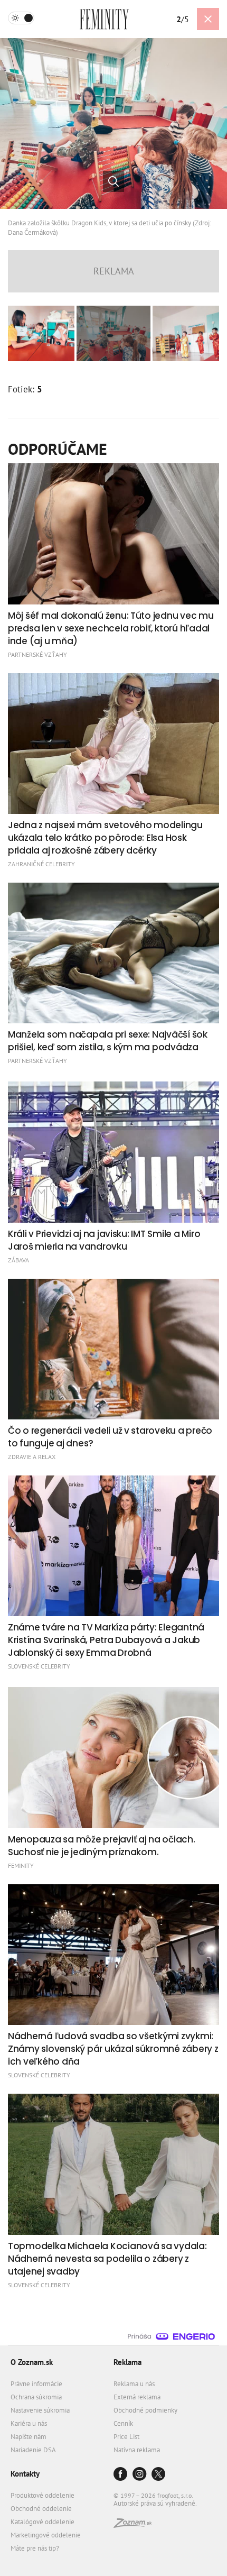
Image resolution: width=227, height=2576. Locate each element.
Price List (126, 2437)
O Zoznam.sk (32, 2362)
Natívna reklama (137, 2450)
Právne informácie (36, 2384)
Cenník (123, 2423)
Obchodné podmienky (145, 2410)
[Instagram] (139, 2475)
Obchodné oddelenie (41, 2509)
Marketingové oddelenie (46, 2535)
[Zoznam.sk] (133, 2525)
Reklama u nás (134, 2384)
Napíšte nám (29, 2437)
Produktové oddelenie (42, 2495)
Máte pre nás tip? (35, 2548)
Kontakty (25, 2474)
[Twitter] (158, 2475)
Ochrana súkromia (36, 2397)
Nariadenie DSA (33, 2450)
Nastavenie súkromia (40, 2410)
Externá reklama (137, 2397)
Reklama (127, 2362)
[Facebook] (120, 2475)
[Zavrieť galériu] (208, 19)
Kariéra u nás (29, 2423)
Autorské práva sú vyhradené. (155, 2503)
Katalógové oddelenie (42, 2522)
